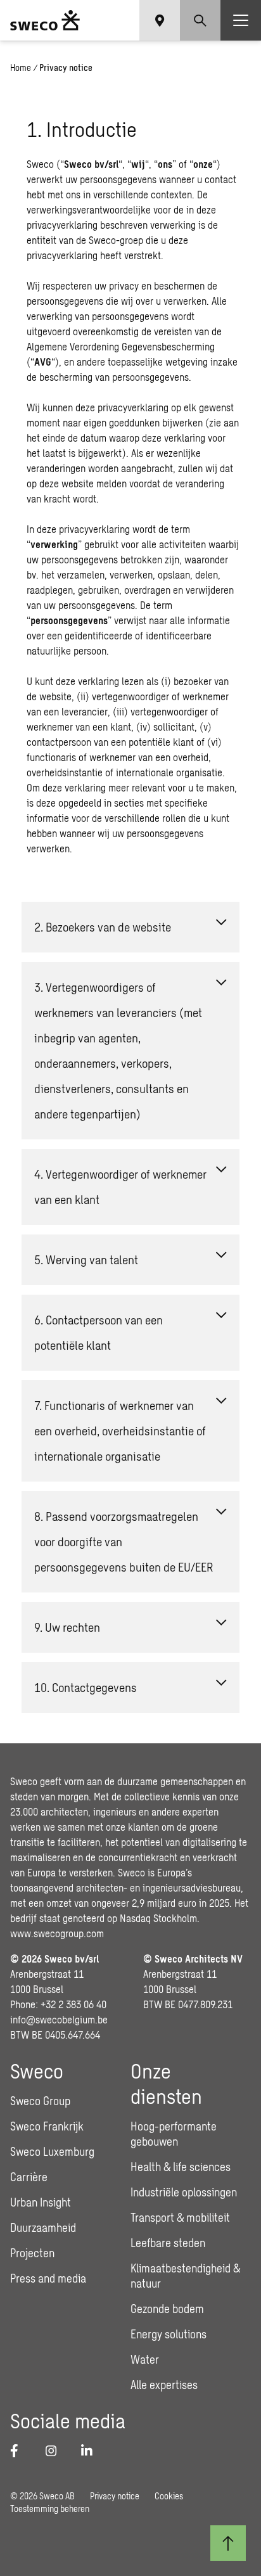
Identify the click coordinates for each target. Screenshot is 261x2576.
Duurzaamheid (43, 2227)
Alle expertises (164, 2385)
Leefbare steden (168, 2243)
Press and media (48, 2278)
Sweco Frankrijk (47, 2126)
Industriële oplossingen (184, 2192)
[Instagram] (56, 2451)
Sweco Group (40, 2101)
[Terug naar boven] (228, 2543)
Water (145, 2359)
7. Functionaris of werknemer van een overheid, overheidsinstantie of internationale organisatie (120, 1431)
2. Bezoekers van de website (103, 927)
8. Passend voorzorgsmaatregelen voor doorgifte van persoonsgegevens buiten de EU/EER (124, 1541)
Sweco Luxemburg (52, 2151)
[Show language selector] (160, 20)
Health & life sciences (181, 2167)
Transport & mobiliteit (180, 2217)
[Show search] (200, 20)
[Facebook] (20, 2451)
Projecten (32, 2253)
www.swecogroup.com (57, 1933)
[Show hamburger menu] (241, 20)
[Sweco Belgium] (45, 20)
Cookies (169, 2496)
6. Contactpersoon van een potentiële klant (99, 1332)
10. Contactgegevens (86, 1687)
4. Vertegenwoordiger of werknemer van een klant (120, 1187)
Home (21, 67)
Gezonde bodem (167, 2309)
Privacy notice (115, 2496)
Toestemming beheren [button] (50, 2509)
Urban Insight (41, 2202)
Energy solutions (169, 2334)
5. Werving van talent (86, 1259)
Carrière (29, 2177)
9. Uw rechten (67, 1627)
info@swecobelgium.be (59, 2019)
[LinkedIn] (91, 2451)
